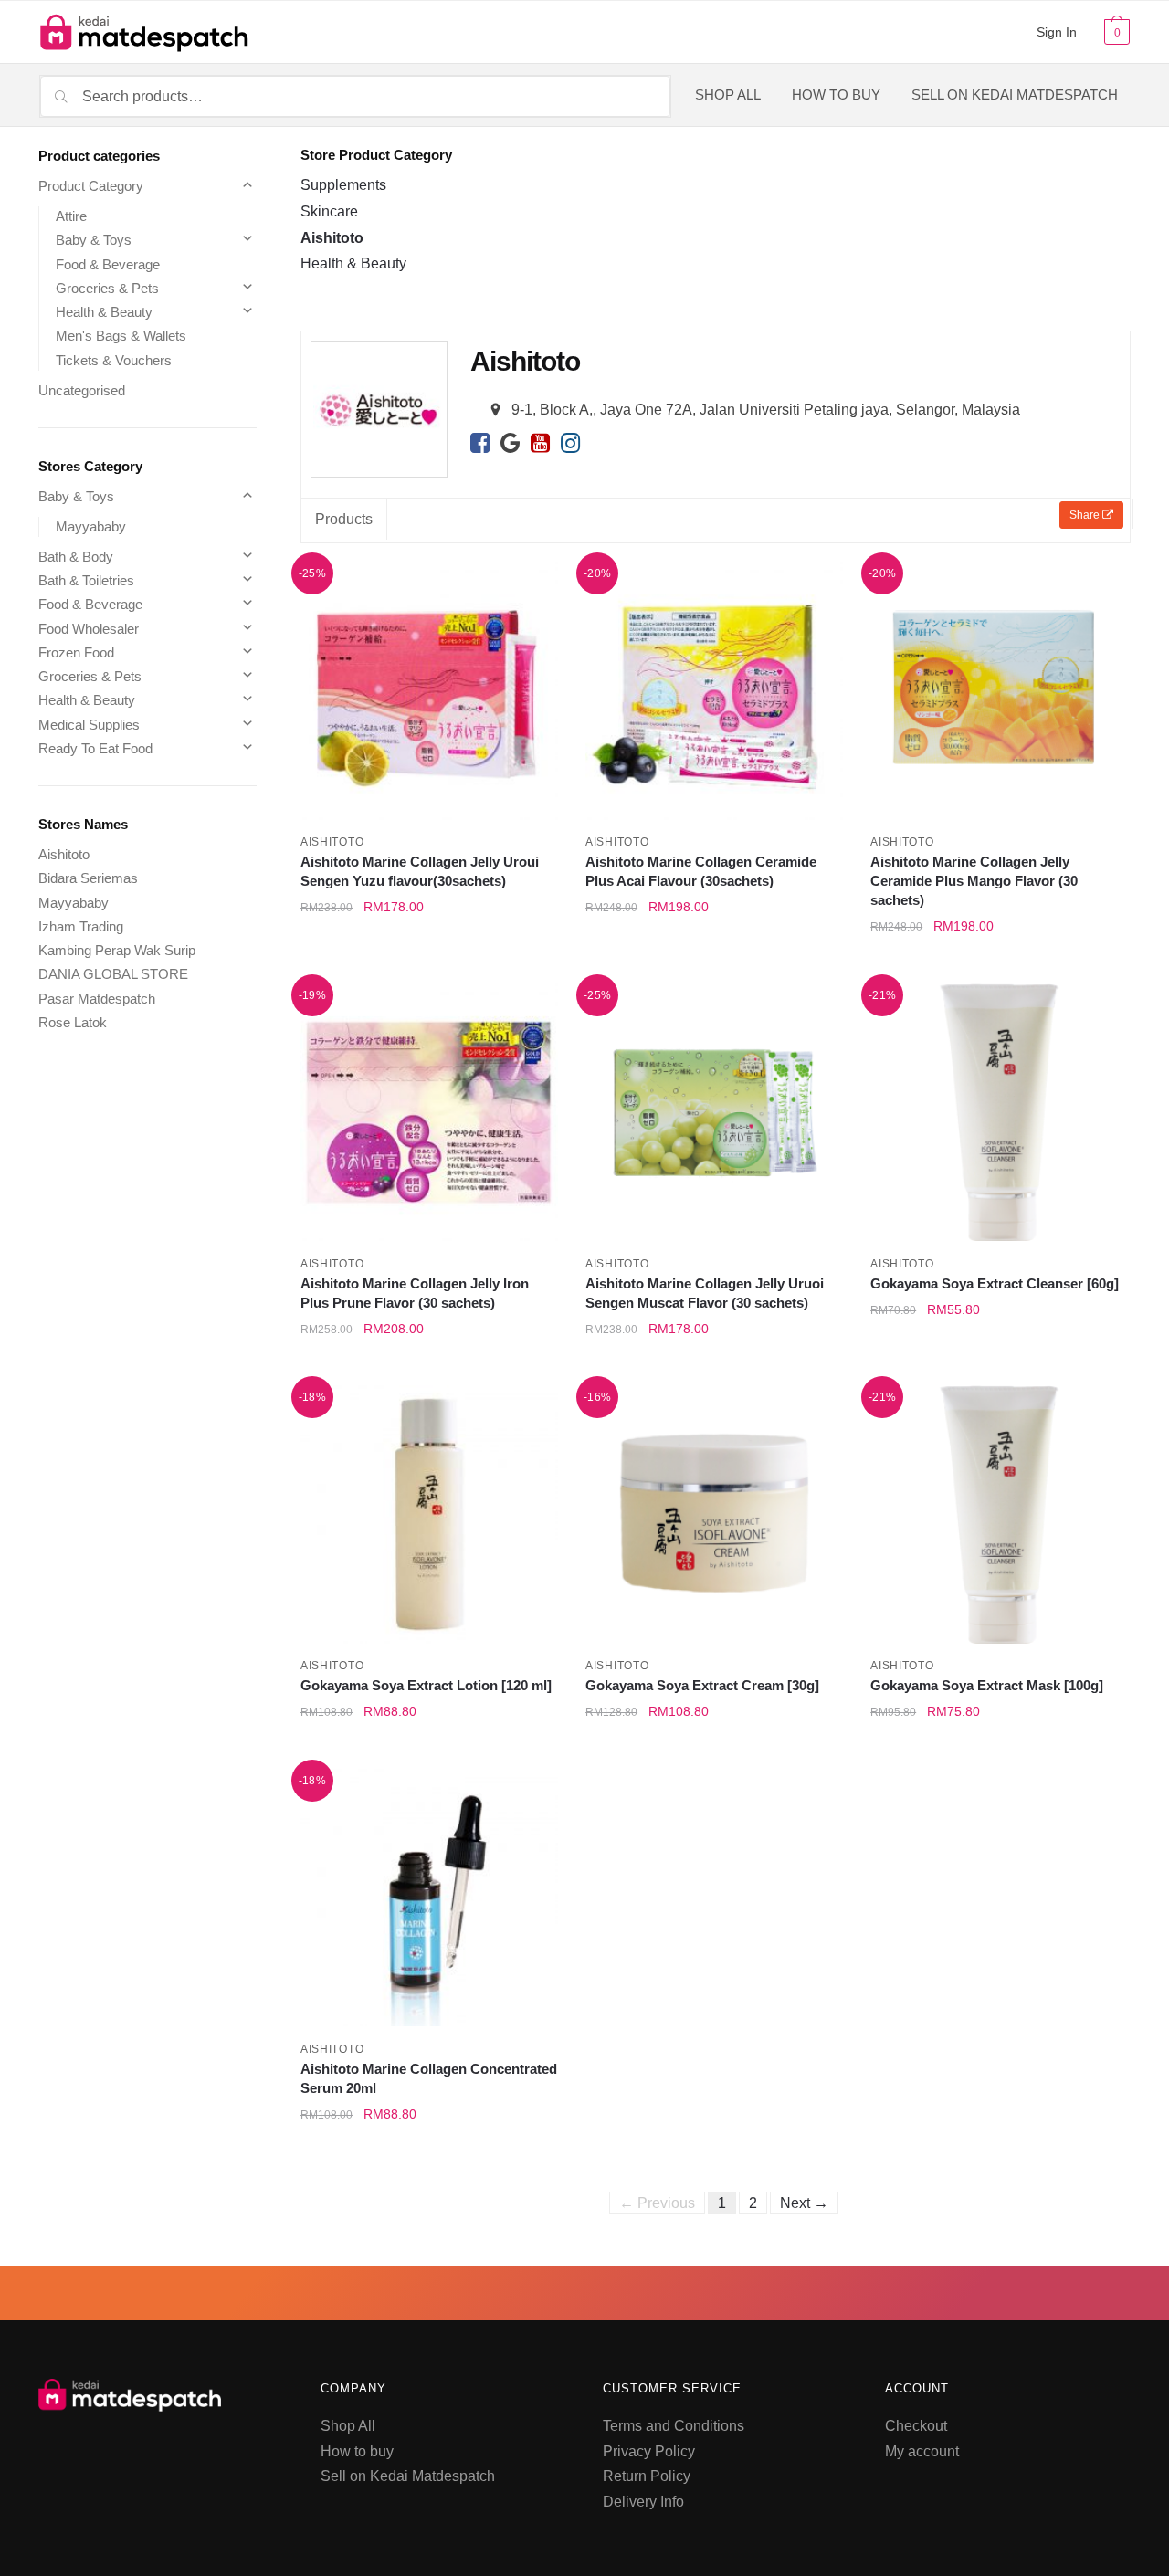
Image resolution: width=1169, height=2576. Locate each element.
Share (1086, 515)
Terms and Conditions (674, 2426)
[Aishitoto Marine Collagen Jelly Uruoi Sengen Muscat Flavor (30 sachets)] (714, 1112)
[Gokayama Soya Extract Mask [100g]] (999, 1514)
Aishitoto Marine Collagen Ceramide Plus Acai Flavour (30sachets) (701, 871)
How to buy (357, 2451)
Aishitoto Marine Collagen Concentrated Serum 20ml (429, 2078)
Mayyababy (91, 526)
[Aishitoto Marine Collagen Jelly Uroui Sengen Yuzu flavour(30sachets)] (429, 690)
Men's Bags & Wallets (121, 336)
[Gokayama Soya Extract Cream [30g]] (714, 1514)
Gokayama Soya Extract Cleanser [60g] (995, 1283)
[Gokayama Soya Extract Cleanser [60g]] (999, 1112)
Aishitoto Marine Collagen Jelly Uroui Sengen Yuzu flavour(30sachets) (420, 871)
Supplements (343, 185)
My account (922, 2451)
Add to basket (429, 967)
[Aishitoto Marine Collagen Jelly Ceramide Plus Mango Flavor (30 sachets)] (999, 690)
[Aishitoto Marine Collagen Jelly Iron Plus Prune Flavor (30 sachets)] (429, 1112)
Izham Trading (81, 926)
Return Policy (647, 2476)
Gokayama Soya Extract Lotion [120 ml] (426, 1685)
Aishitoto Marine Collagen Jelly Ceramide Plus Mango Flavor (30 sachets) (974, 881)
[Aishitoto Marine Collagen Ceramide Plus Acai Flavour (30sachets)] (714, 690)
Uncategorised (82, 390)
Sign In (1057, 32)
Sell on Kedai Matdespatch (408, 2476)
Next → (804, 2203)
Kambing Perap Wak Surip (117, 950)
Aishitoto (332, 238)
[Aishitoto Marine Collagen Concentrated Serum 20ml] (429, 1898)
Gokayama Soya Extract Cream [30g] (702, 1685)
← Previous (657, 2203)
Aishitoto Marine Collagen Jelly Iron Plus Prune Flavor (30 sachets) (415, 1293)
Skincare (329, 211)
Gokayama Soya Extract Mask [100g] (987, 1685)
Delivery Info (643, 2502)
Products (344, 519)
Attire (71, 216)
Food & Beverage (108, 264)
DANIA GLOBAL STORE (113, 974)
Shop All (348, 2426)
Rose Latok (73, 1022)
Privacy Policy (649, 2451)
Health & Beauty (353, 263)
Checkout (916, 2426)
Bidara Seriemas (88, 878)
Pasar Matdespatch (97, 999)
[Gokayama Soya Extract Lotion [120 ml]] (429, 1514)
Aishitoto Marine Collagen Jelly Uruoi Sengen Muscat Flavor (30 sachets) (705, 1293)
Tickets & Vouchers (114, 360)
